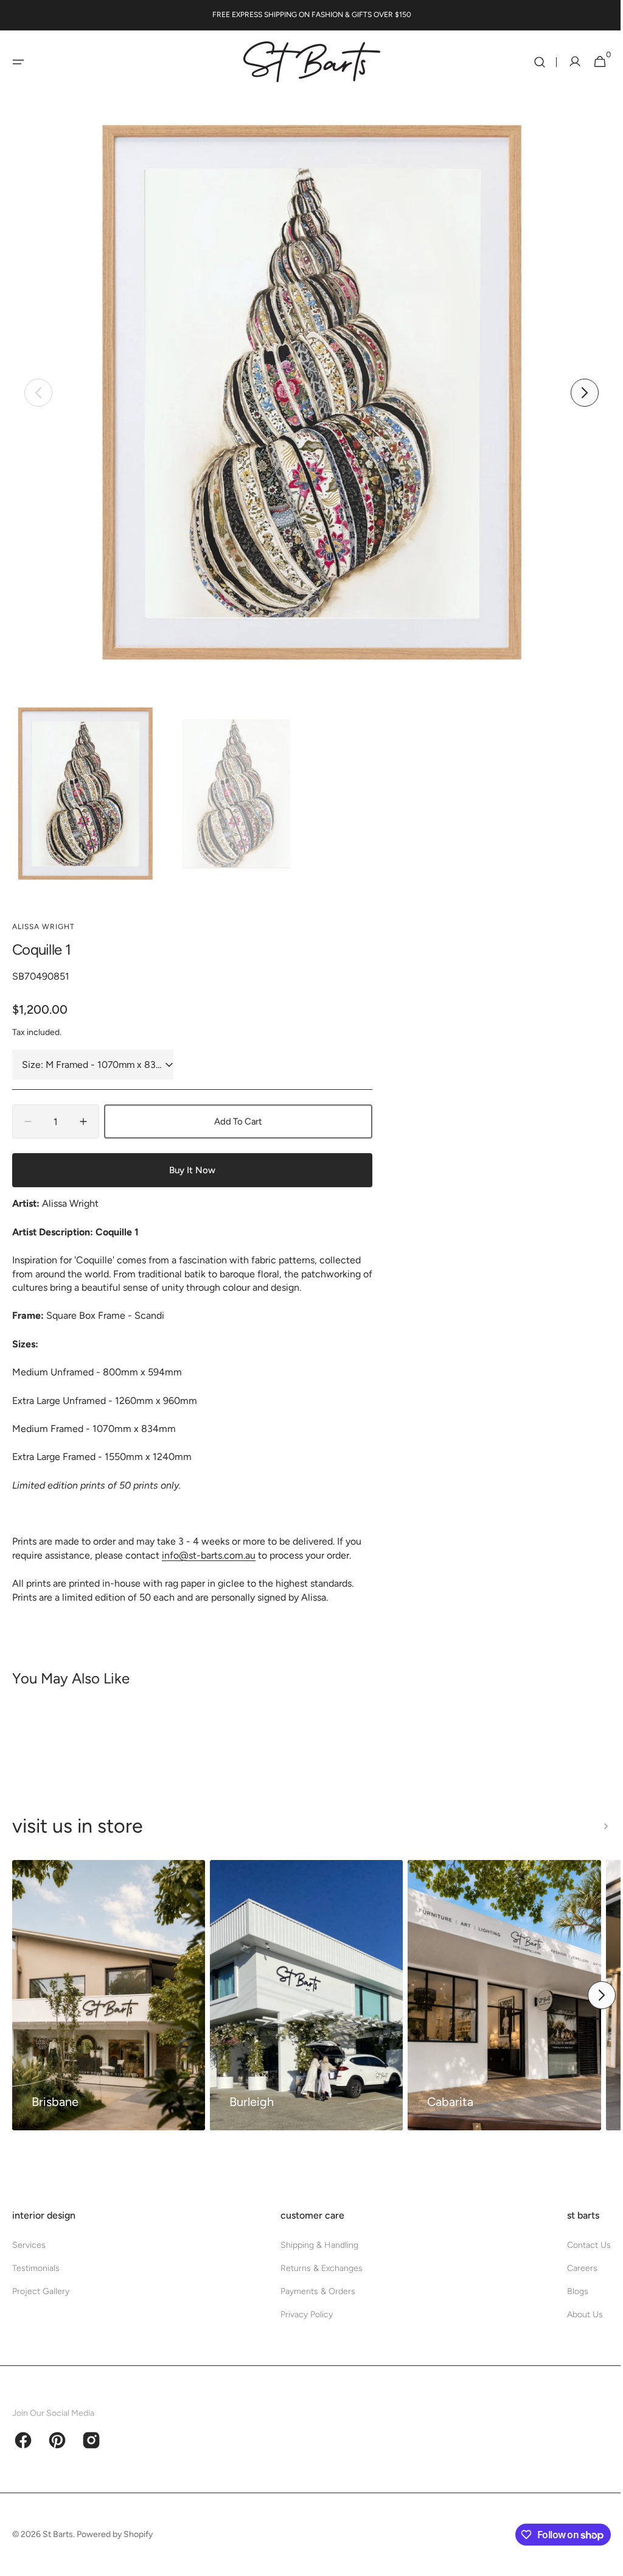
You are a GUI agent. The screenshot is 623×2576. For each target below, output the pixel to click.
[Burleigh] (306, 1995)
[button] (18, 62)
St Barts (58, 2534)
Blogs (569, 2291)
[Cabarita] (504, 1995)
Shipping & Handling (315, 2245)
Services (29, 2245)
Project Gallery (41, 2291)
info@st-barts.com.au (209, 1555)
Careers (573, 2268)
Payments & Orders (313, 2291)
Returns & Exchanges (317, 2268)
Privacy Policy (302, 2315)
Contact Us (580, 2245)
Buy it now (192, 1170)
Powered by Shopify (115, 2534)
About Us (576, 2315)
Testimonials (36, 2268)
